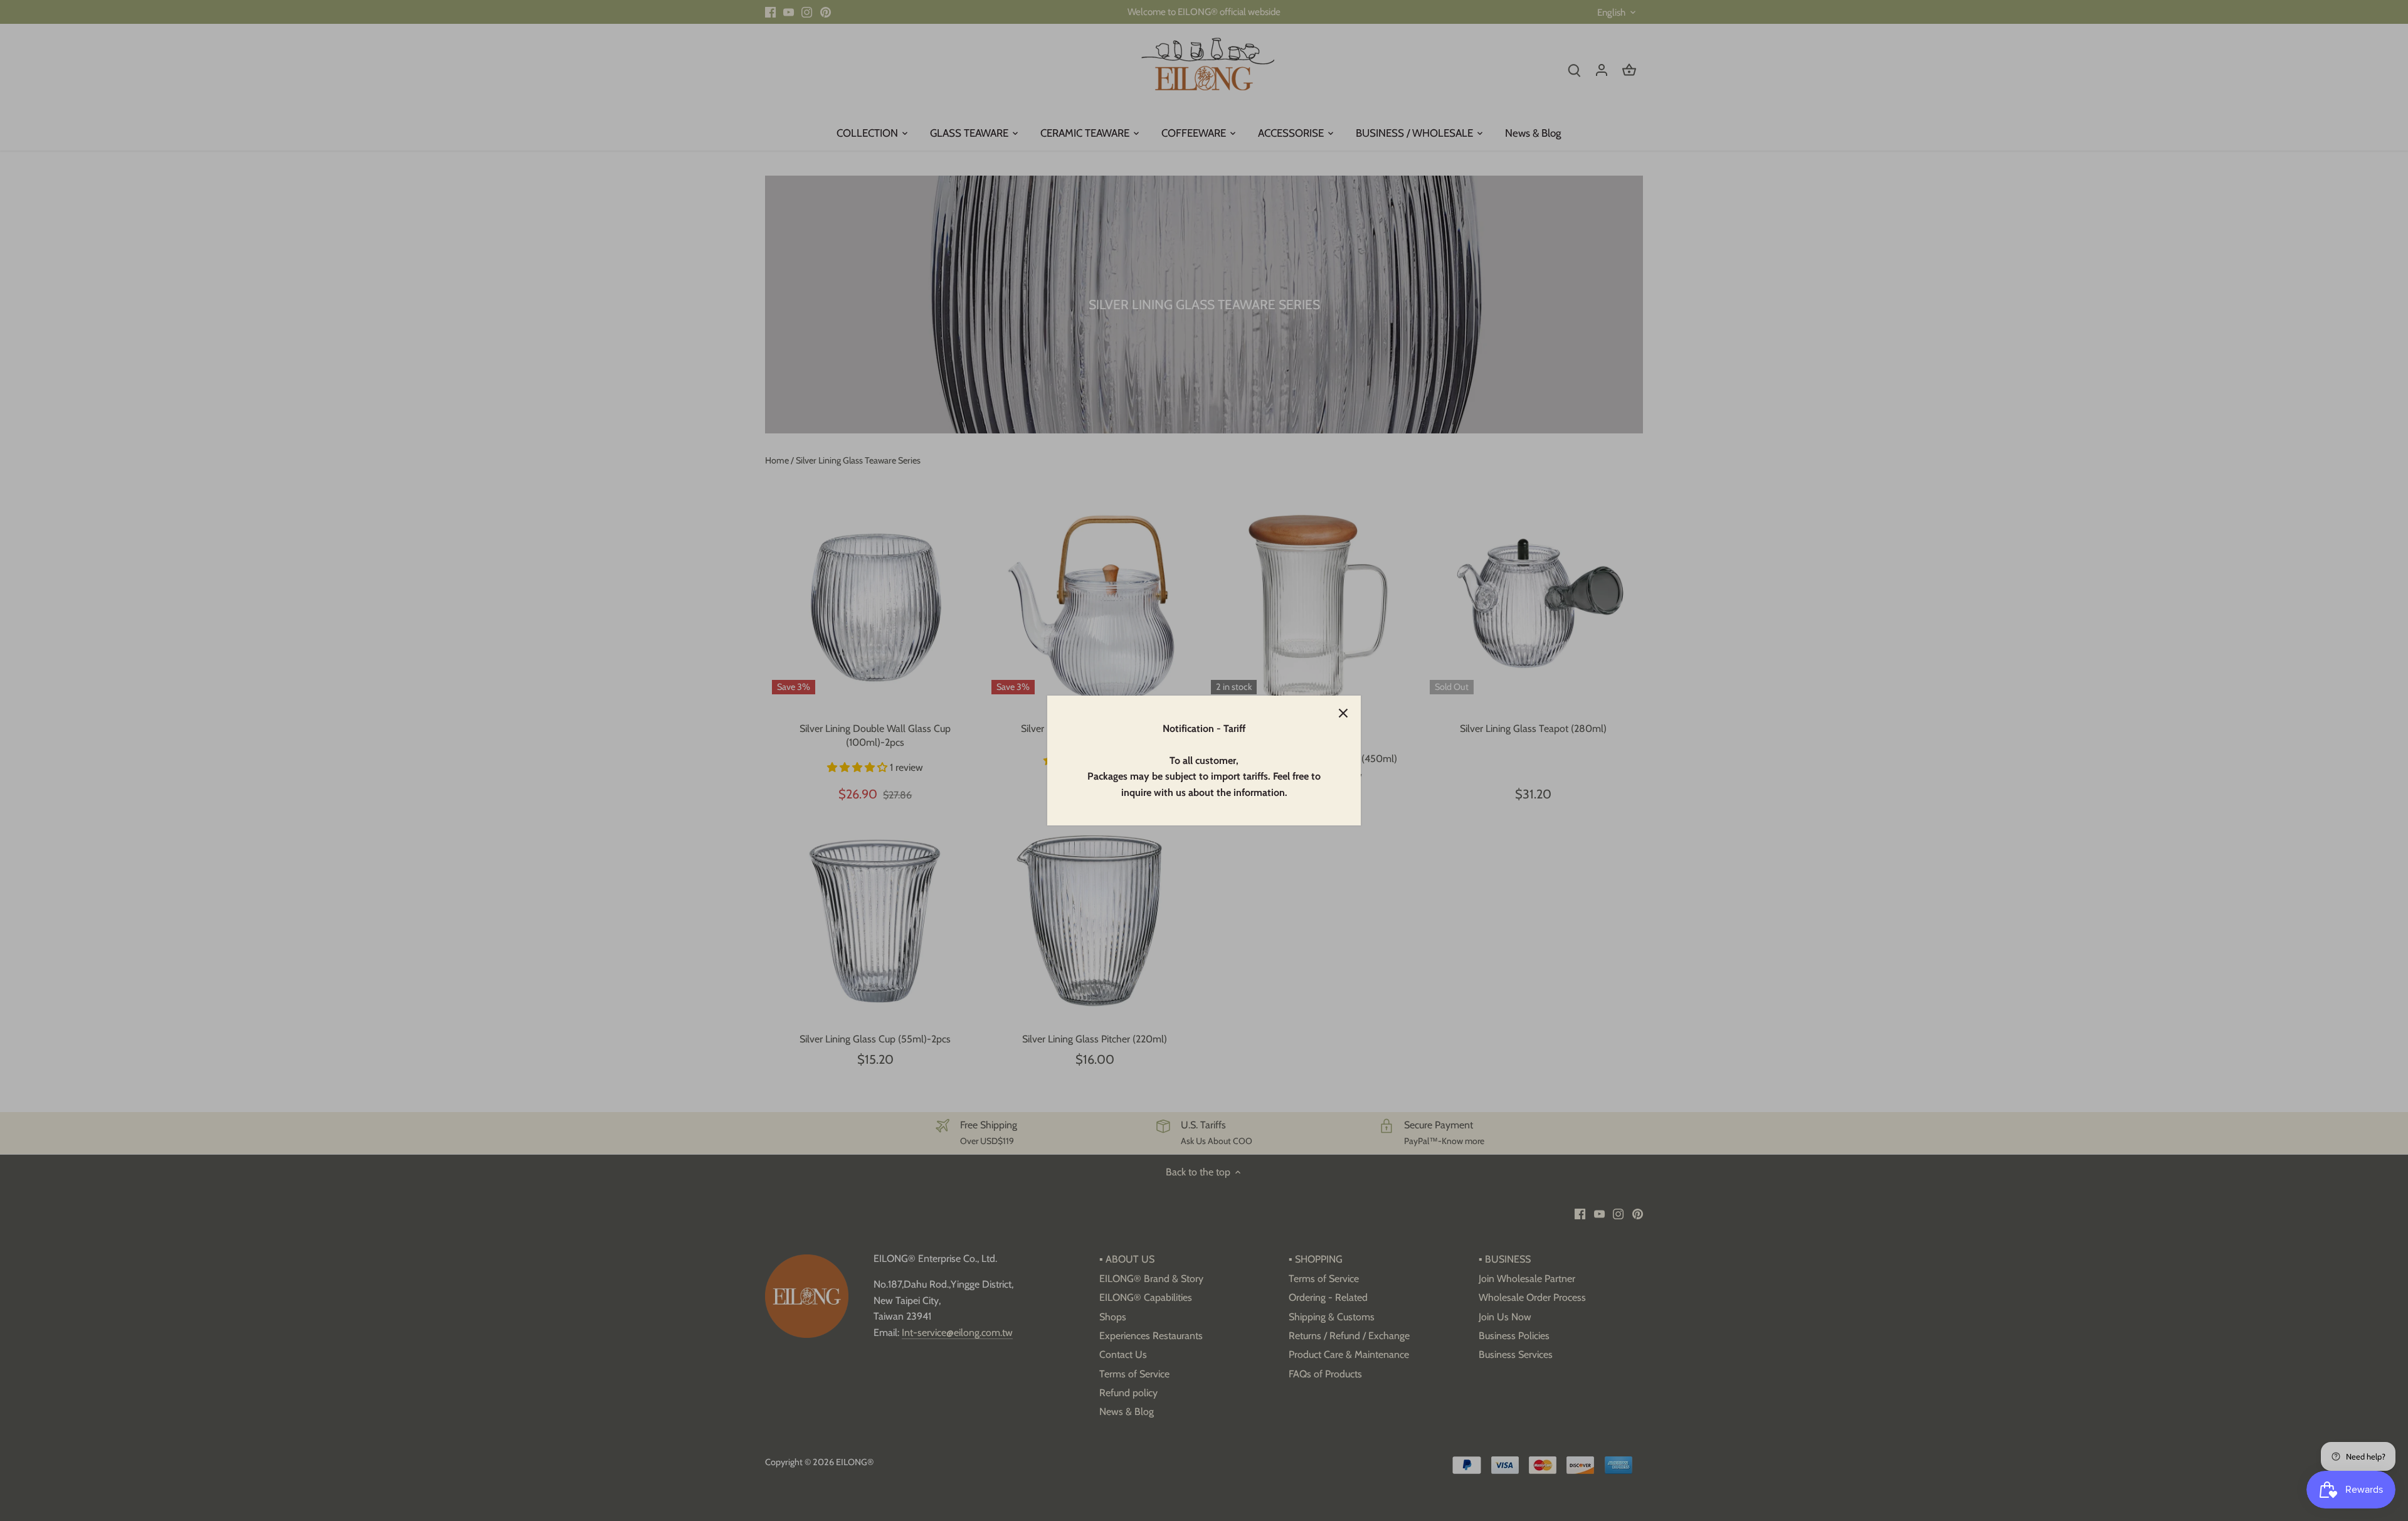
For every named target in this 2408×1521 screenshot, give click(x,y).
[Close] (1343, 713)
